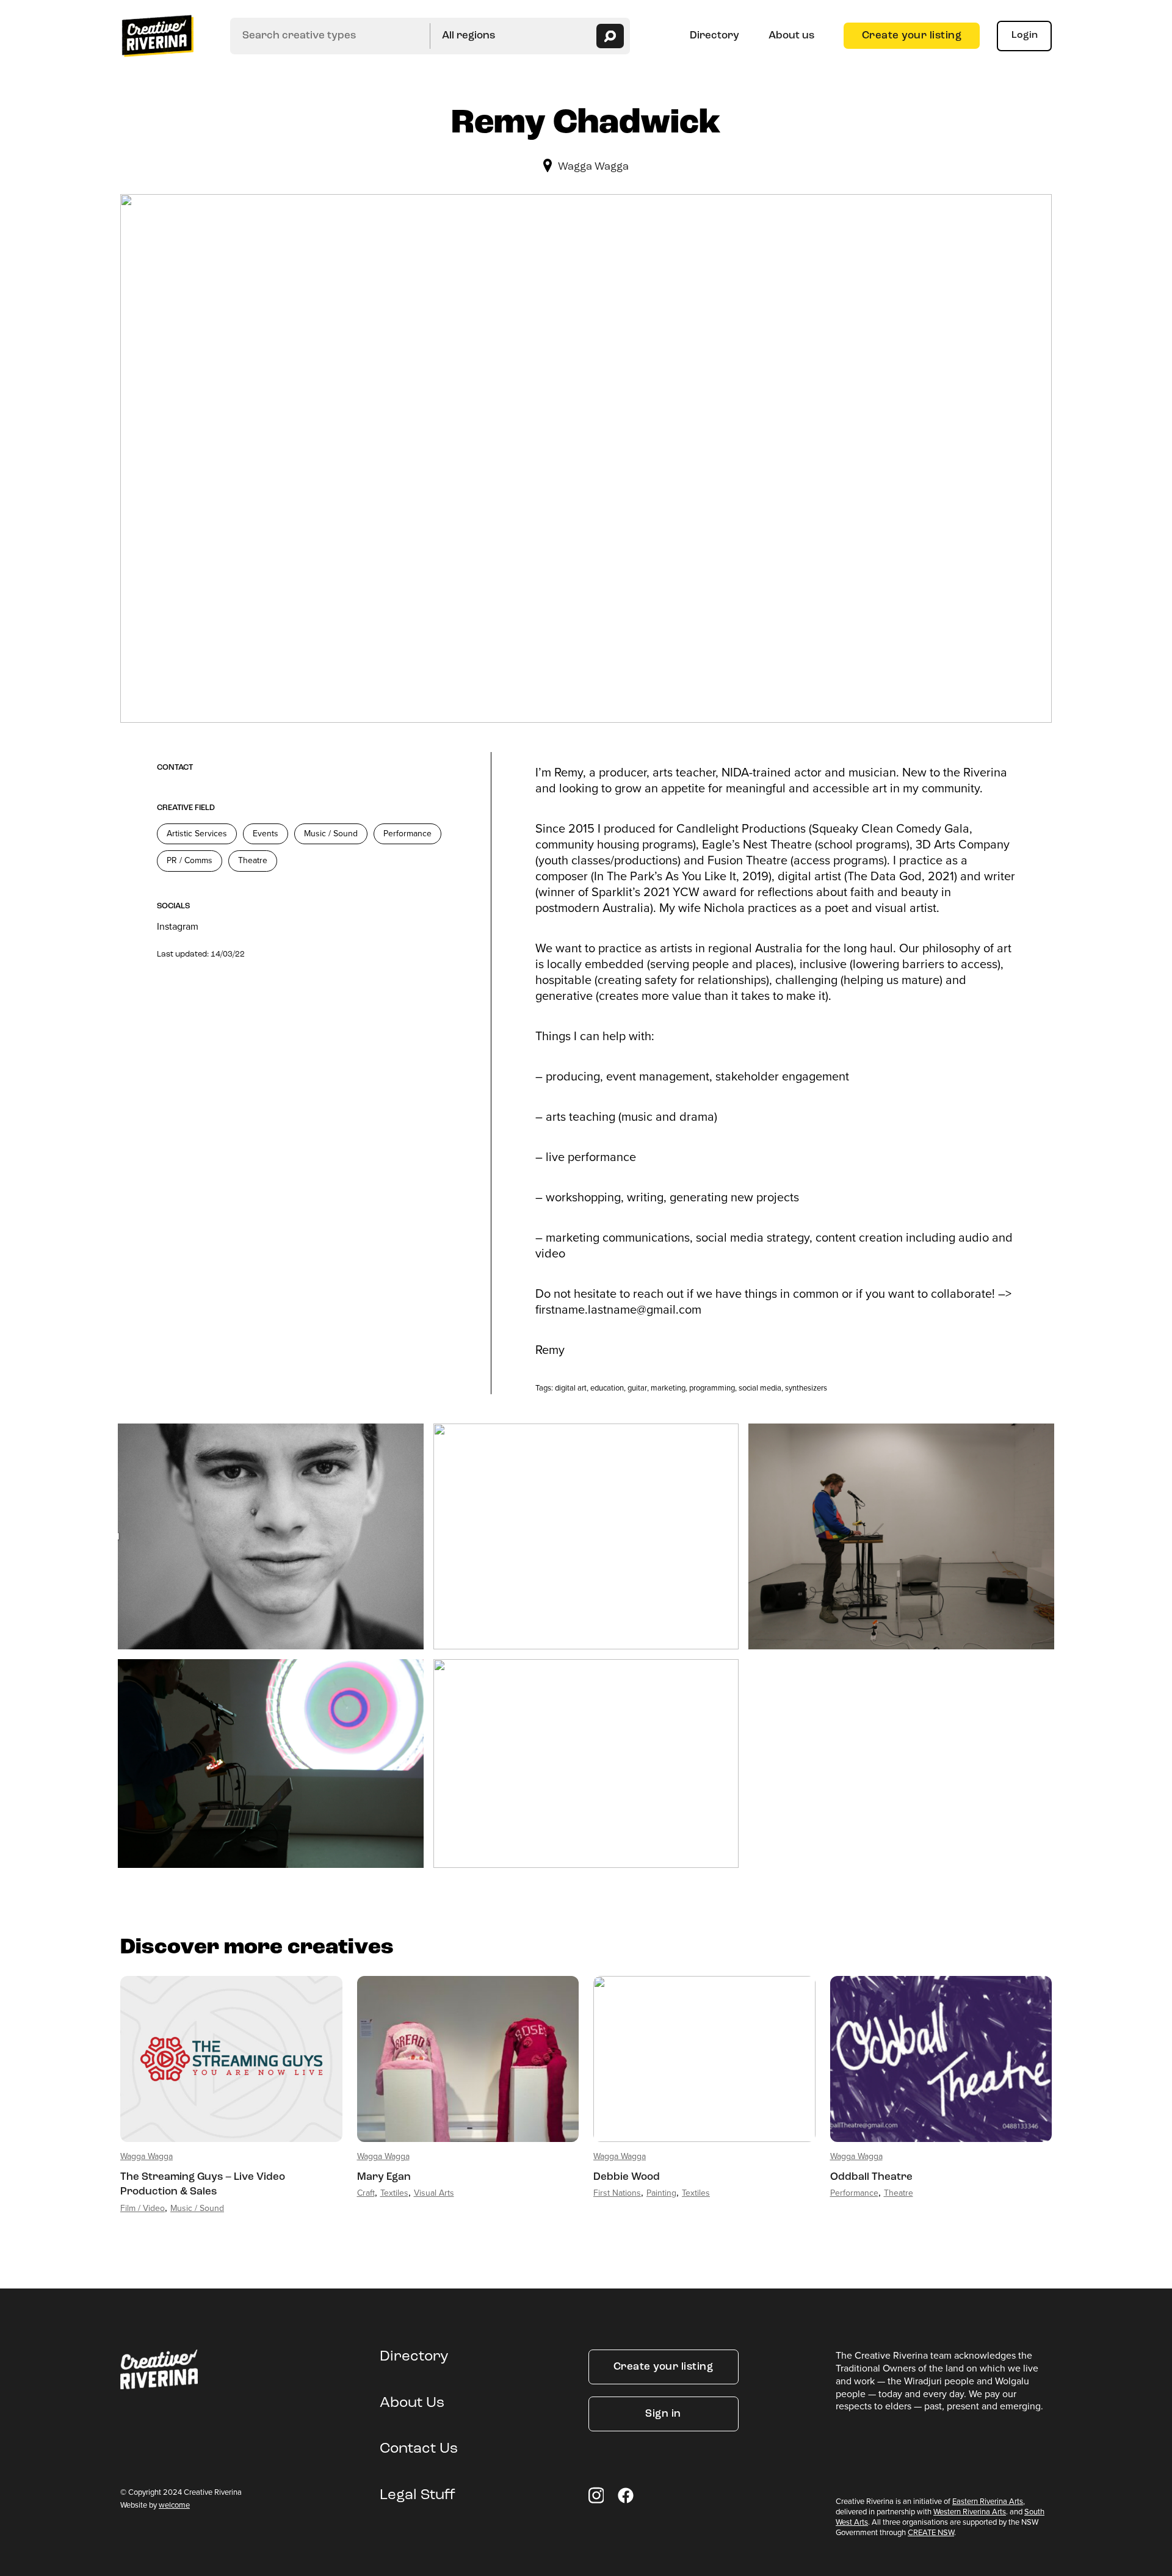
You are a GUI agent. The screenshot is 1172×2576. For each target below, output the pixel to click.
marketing (668, 1388)
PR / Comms (190, 860)
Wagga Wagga (593, 167)
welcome (174, 2505)
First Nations (617, 2193)
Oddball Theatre (871, 2177)
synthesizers (806, 1388)
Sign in (663, 2414)
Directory (714, 36)
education (607, 1388)
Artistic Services (197, 834)
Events (266, 834)
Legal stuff (418, 2495)
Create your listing (912, 36)
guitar (637, 1388)
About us (791, 36)
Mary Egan (384, 2177)
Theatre (253, 860)
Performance (407, 834)
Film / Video (143, 2208)
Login (1025, 35)
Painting (661, 2193)
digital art (571, 1388)
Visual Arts (434, 2193)
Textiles (394, 2193)
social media (760, 1388)
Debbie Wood (627, 2177)
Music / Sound (331, 834)
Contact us (419, 2449)
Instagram (178, 926)
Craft (366, 2193)
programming (712, 1388)
